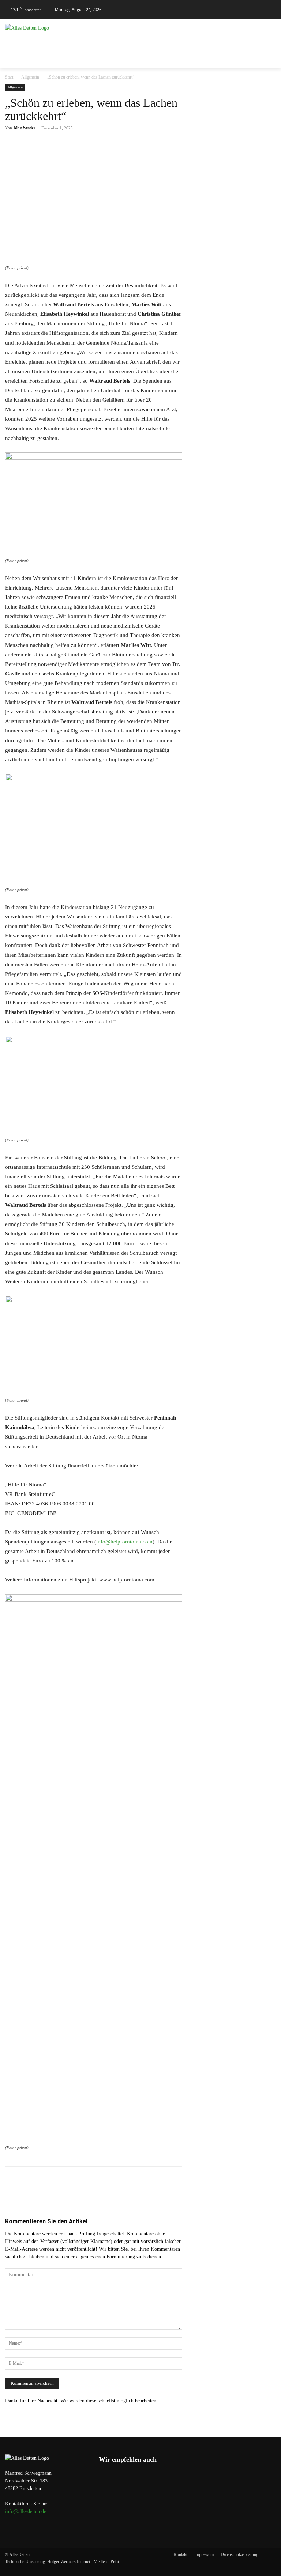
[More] (158, 144)
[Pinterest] (91, 144)
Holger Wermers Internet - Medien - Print (83, 2562)
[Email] (124, 144)
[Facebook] (57, 144)
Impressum (204, 2554)
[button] (267, 10)
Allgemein (30, 77)
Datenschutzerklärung (239, 2554)
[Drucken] (141, 144)
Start (9, 77)
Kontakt (180, 2554)
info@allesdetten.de (26, 2511)
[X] (74, 144)
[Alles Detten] (47, 37)
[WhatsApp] (108, 144)
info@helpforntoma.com (124, 1542)
